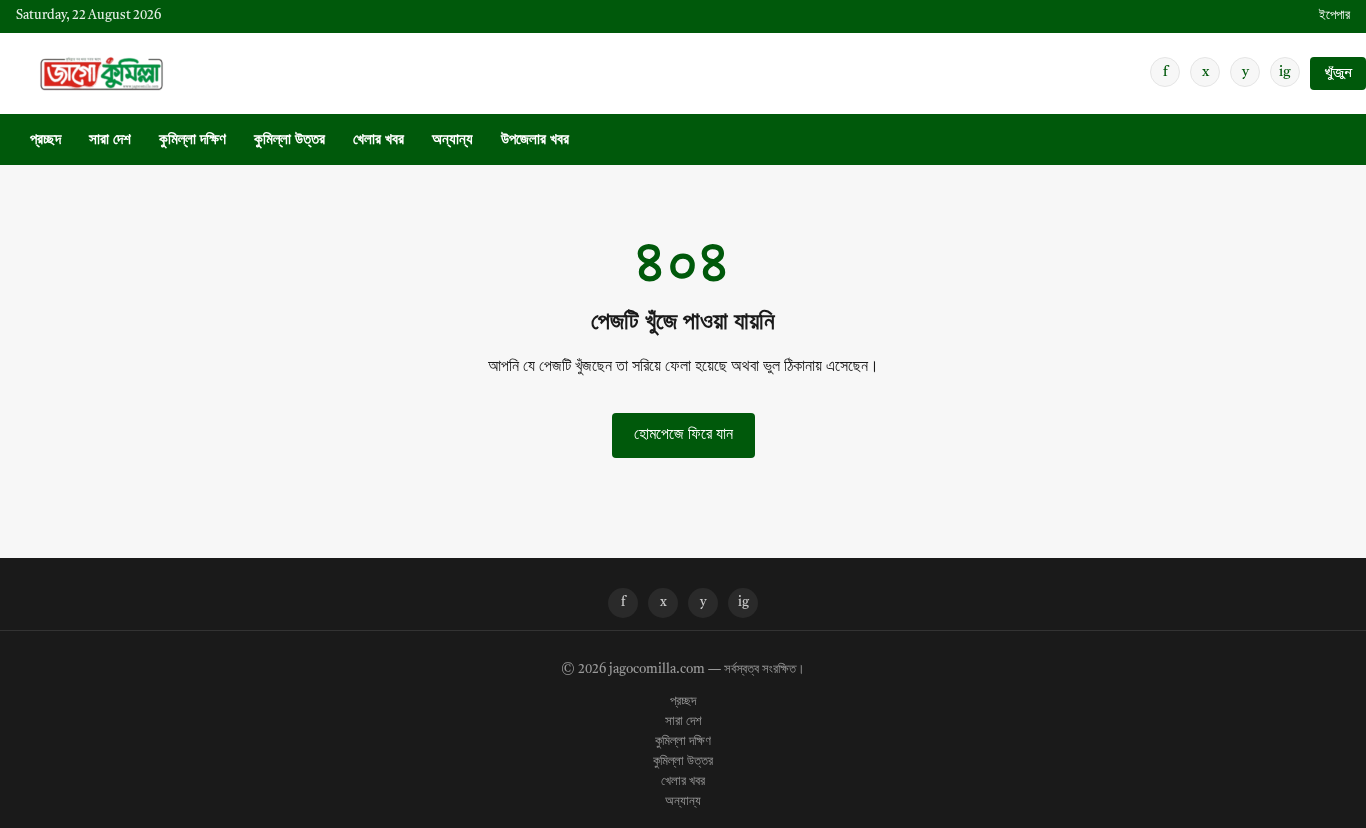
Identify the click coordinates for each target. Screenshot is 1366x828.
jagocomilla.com (657, 670)
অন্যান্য (452, 140)
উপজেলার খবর (535, 140)
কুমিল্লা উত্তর (289, 140)
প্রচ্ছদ (45, 140)
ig (1285, 72)
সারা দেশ (110, 140)
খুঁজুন (1338, 73)
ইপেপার (1334, 15)
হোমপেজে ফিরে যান (683, 435)
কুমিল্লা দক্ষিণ (192, 140)
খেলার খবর (378, 140)
